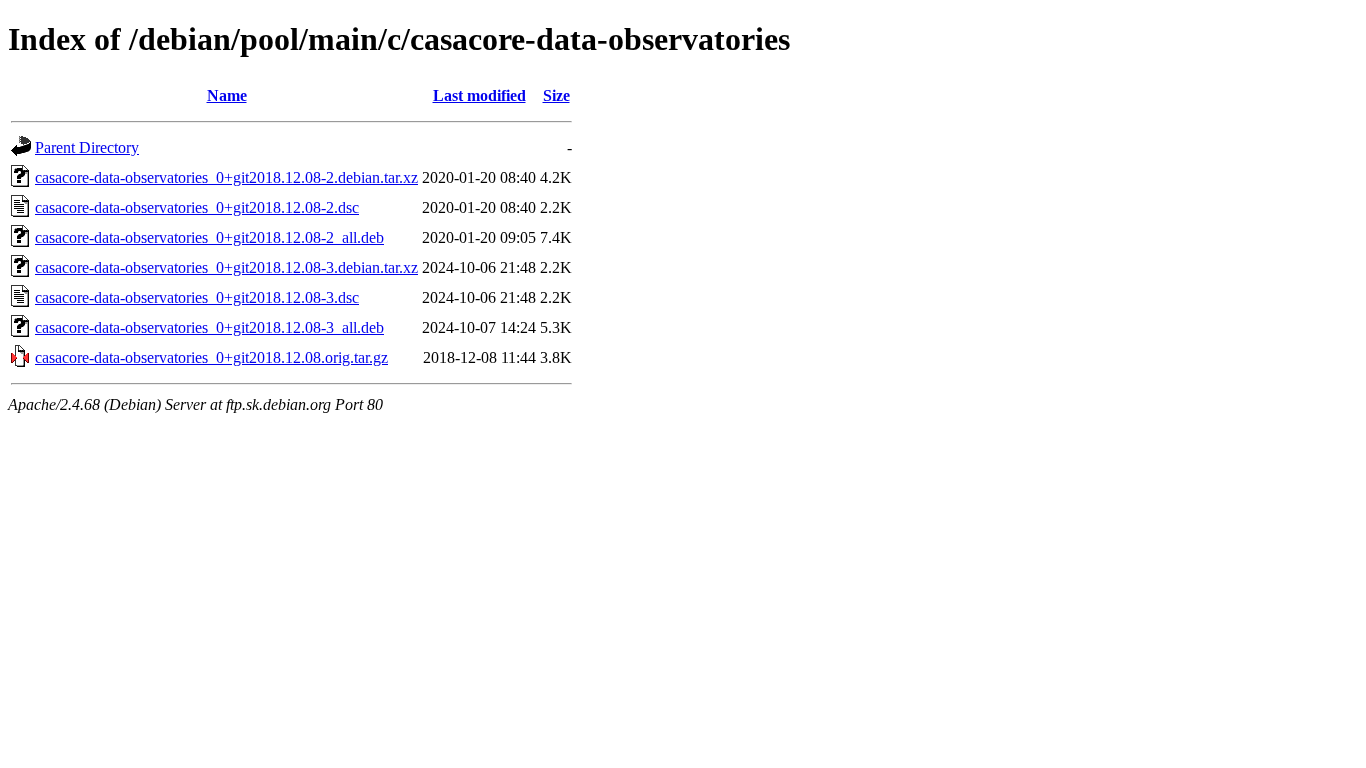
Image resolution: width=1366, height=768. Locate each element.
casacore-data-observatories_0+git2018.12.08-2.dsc (197, 207)
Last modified (479, 95)
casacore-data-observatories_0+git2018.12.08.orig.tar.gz (211, 357)
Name (227, 95)
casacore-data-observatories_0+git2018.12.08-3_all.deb (209, 327)
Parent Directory (87, 147)
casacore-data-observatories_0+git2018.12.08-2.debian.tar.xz (226, 177)
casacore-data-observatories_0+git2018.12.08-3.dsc (197, 297)
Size (556, 95)
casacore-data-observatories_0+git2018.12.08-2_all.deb (209, 237)
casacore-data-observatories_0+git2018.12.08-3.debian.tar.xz (226, 267)
